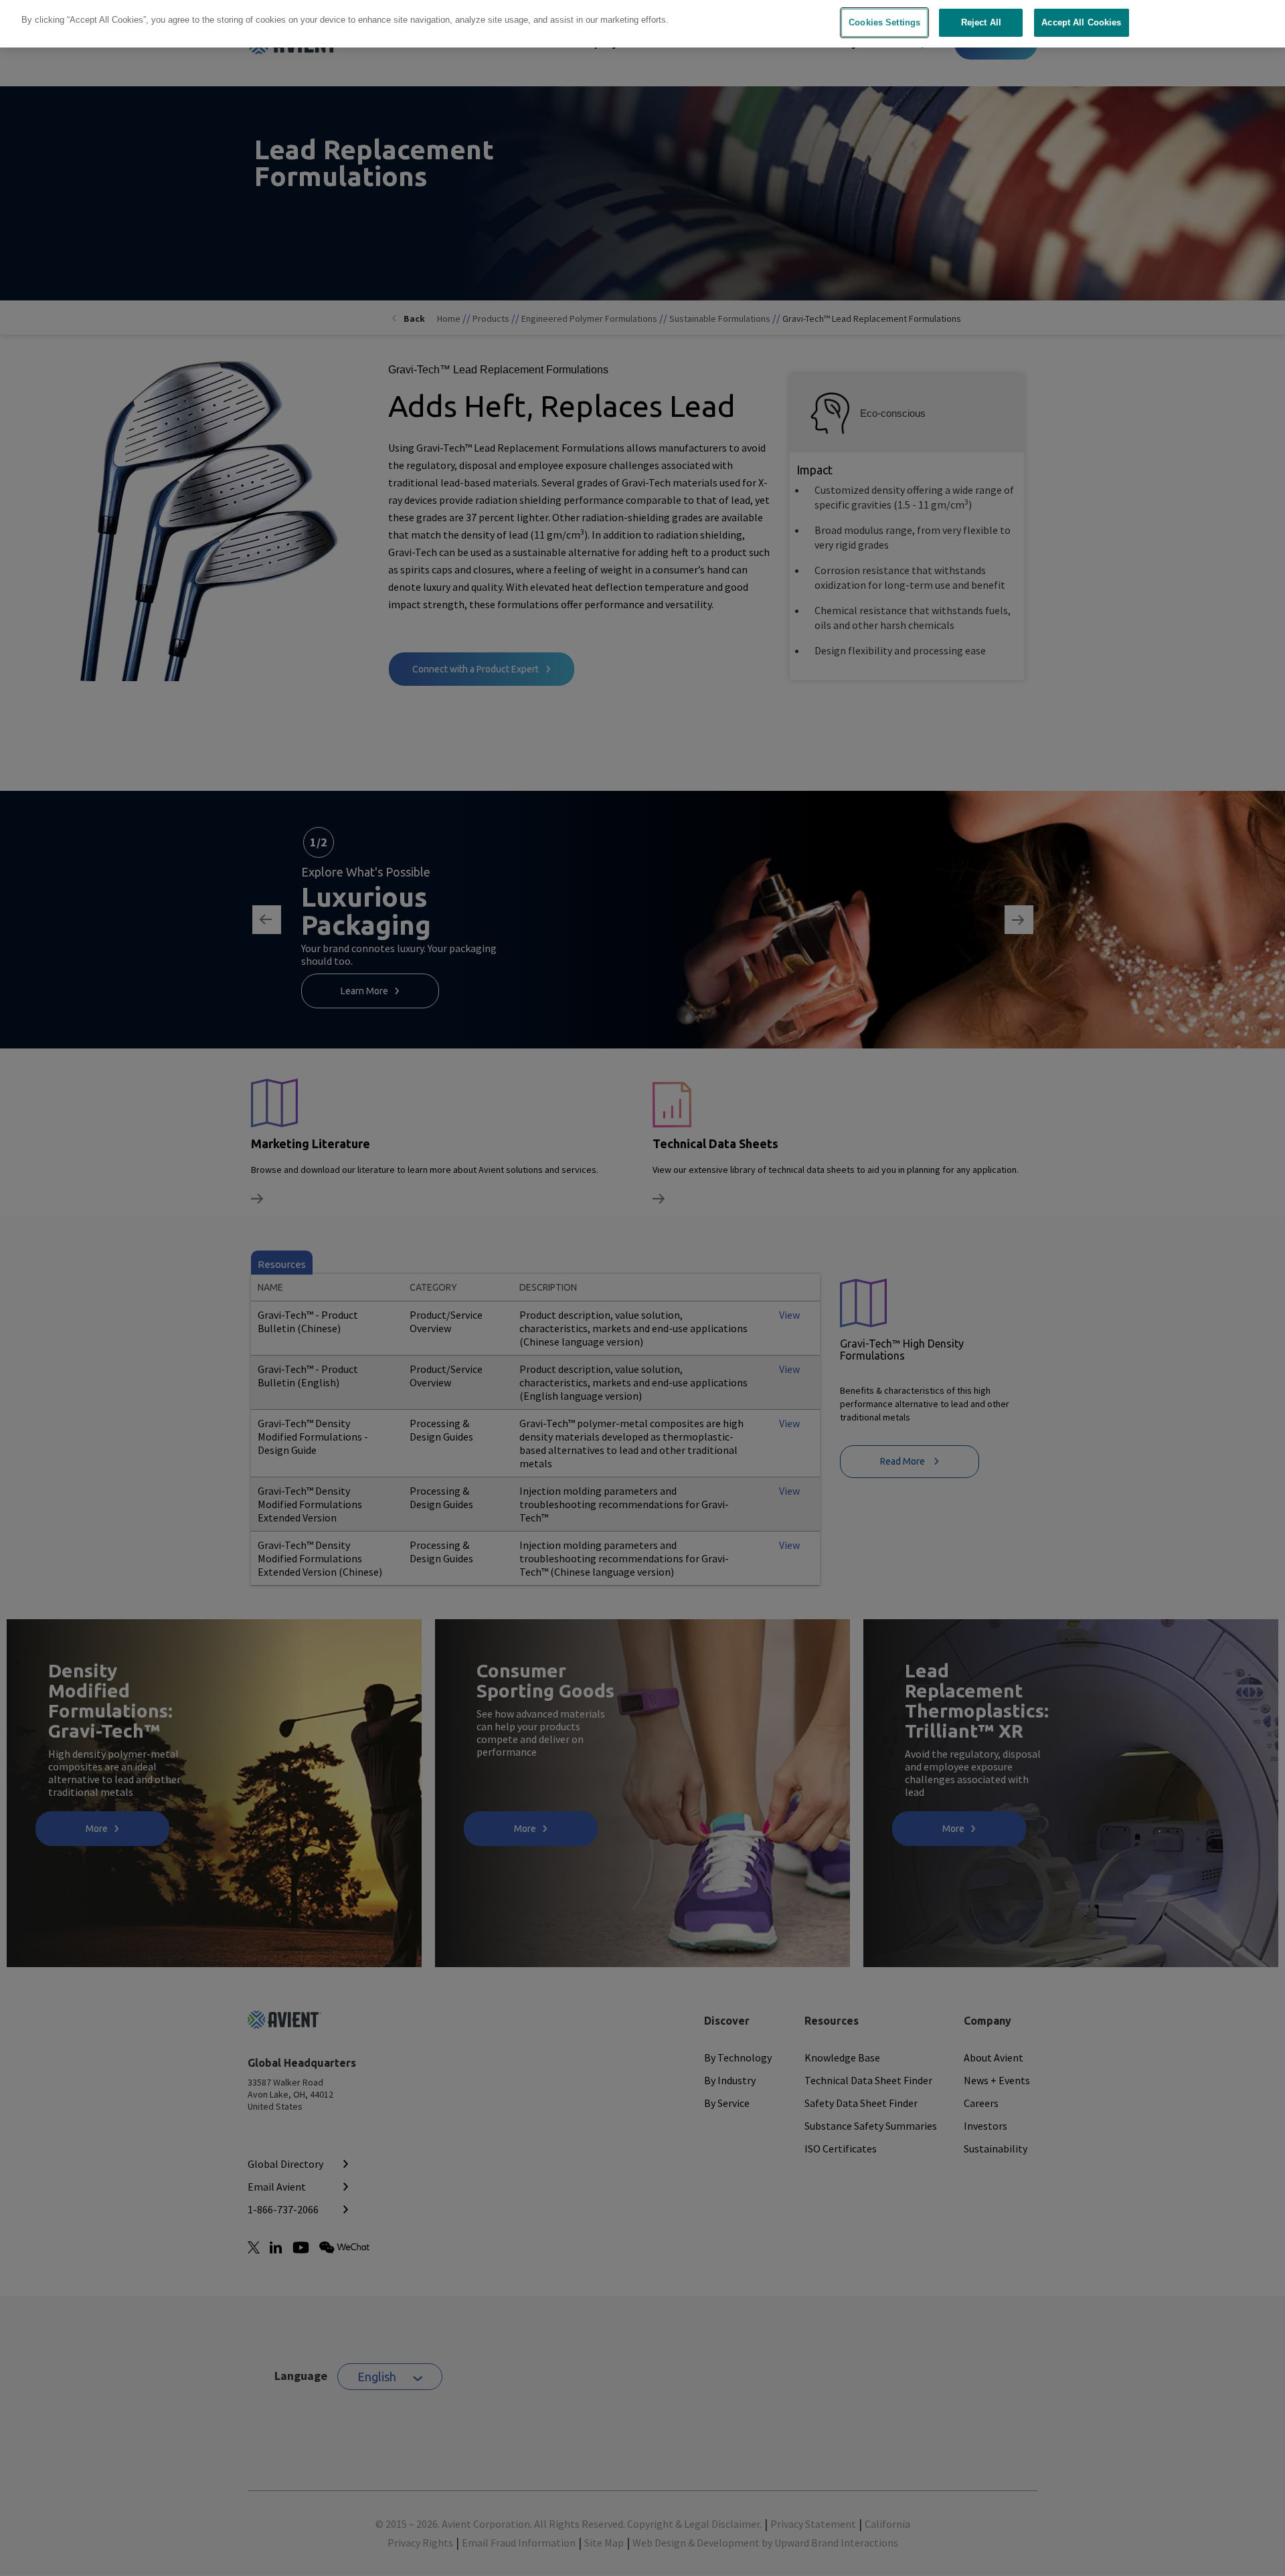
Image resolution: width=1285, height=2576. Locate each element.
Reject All (981, 22)
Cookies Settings (884, 22)
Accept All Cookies (1081, 22)
